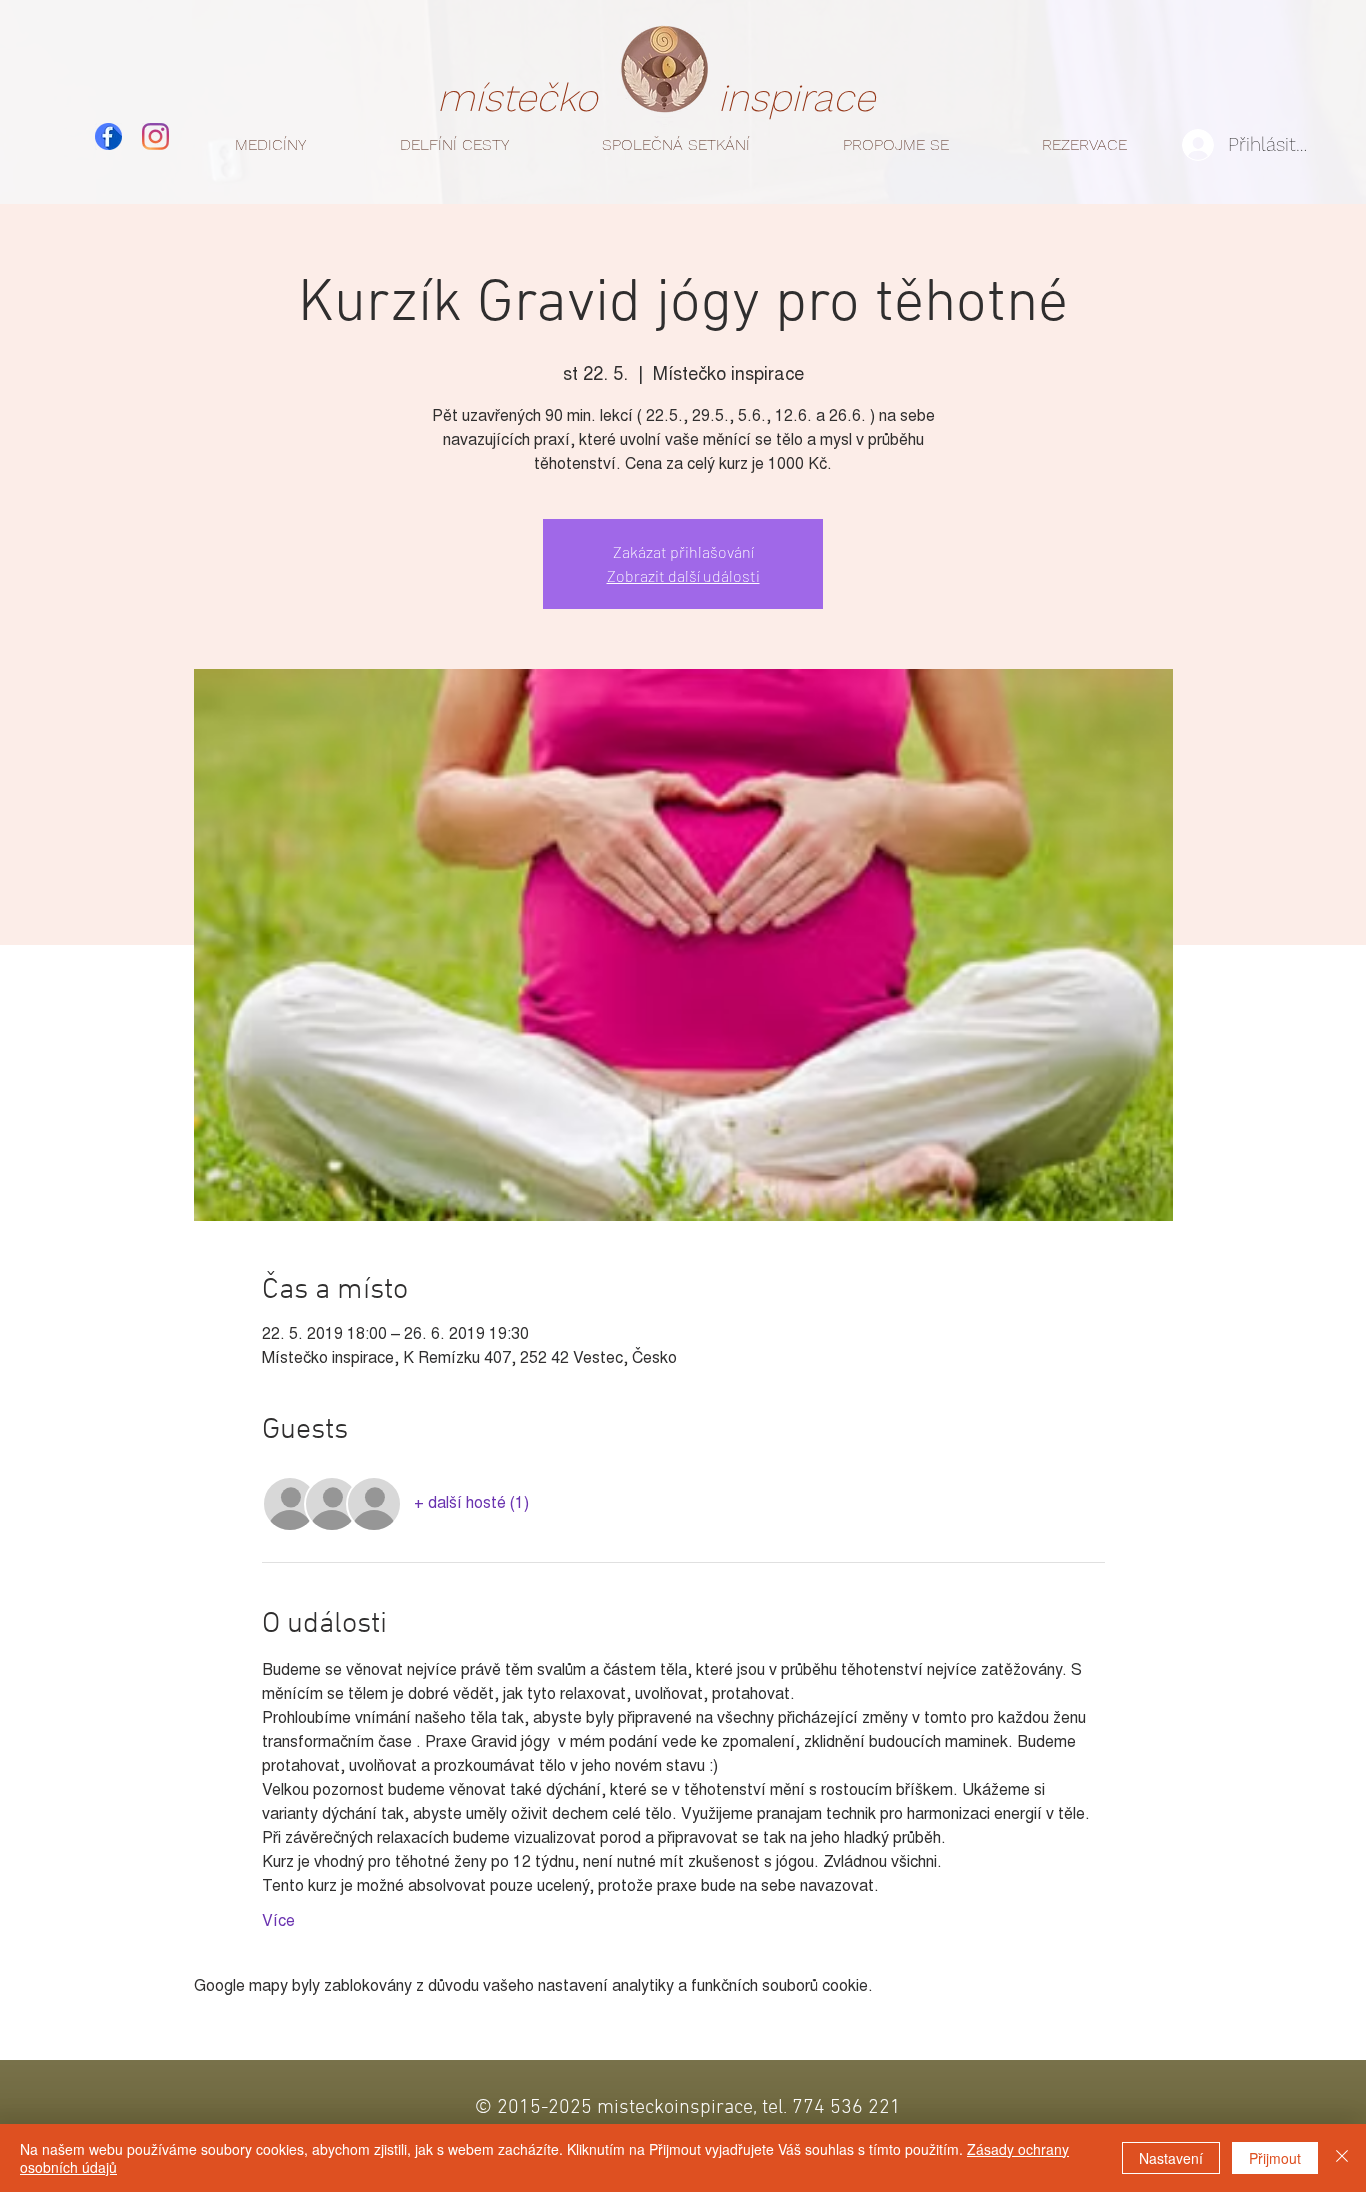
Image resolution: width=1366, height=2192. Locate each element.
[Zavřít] (1342, 2158)
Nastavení (1171, 2158)
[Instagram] (155, 136)
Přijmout (1275, 2158)
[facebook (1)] (108, 136)
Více (278, 1922)
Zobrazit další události (683, 575)
